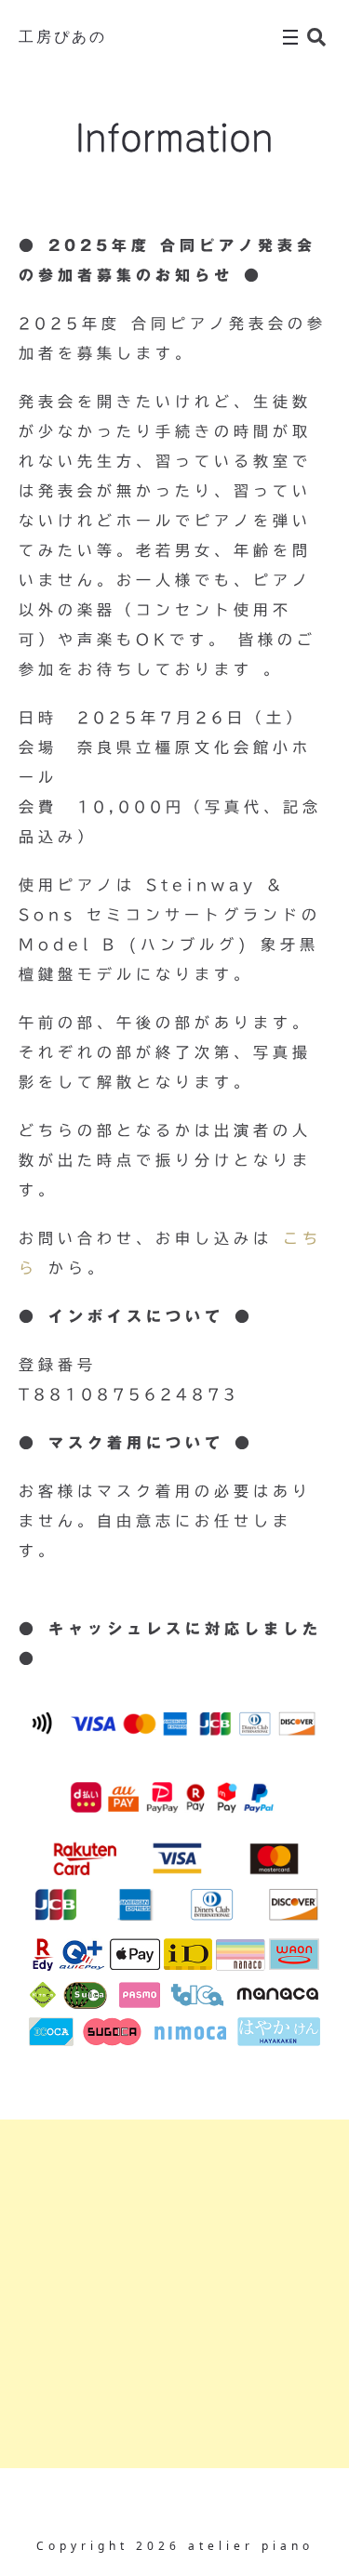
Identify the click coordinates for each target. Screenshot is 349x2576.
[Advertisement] (174, 2294)
